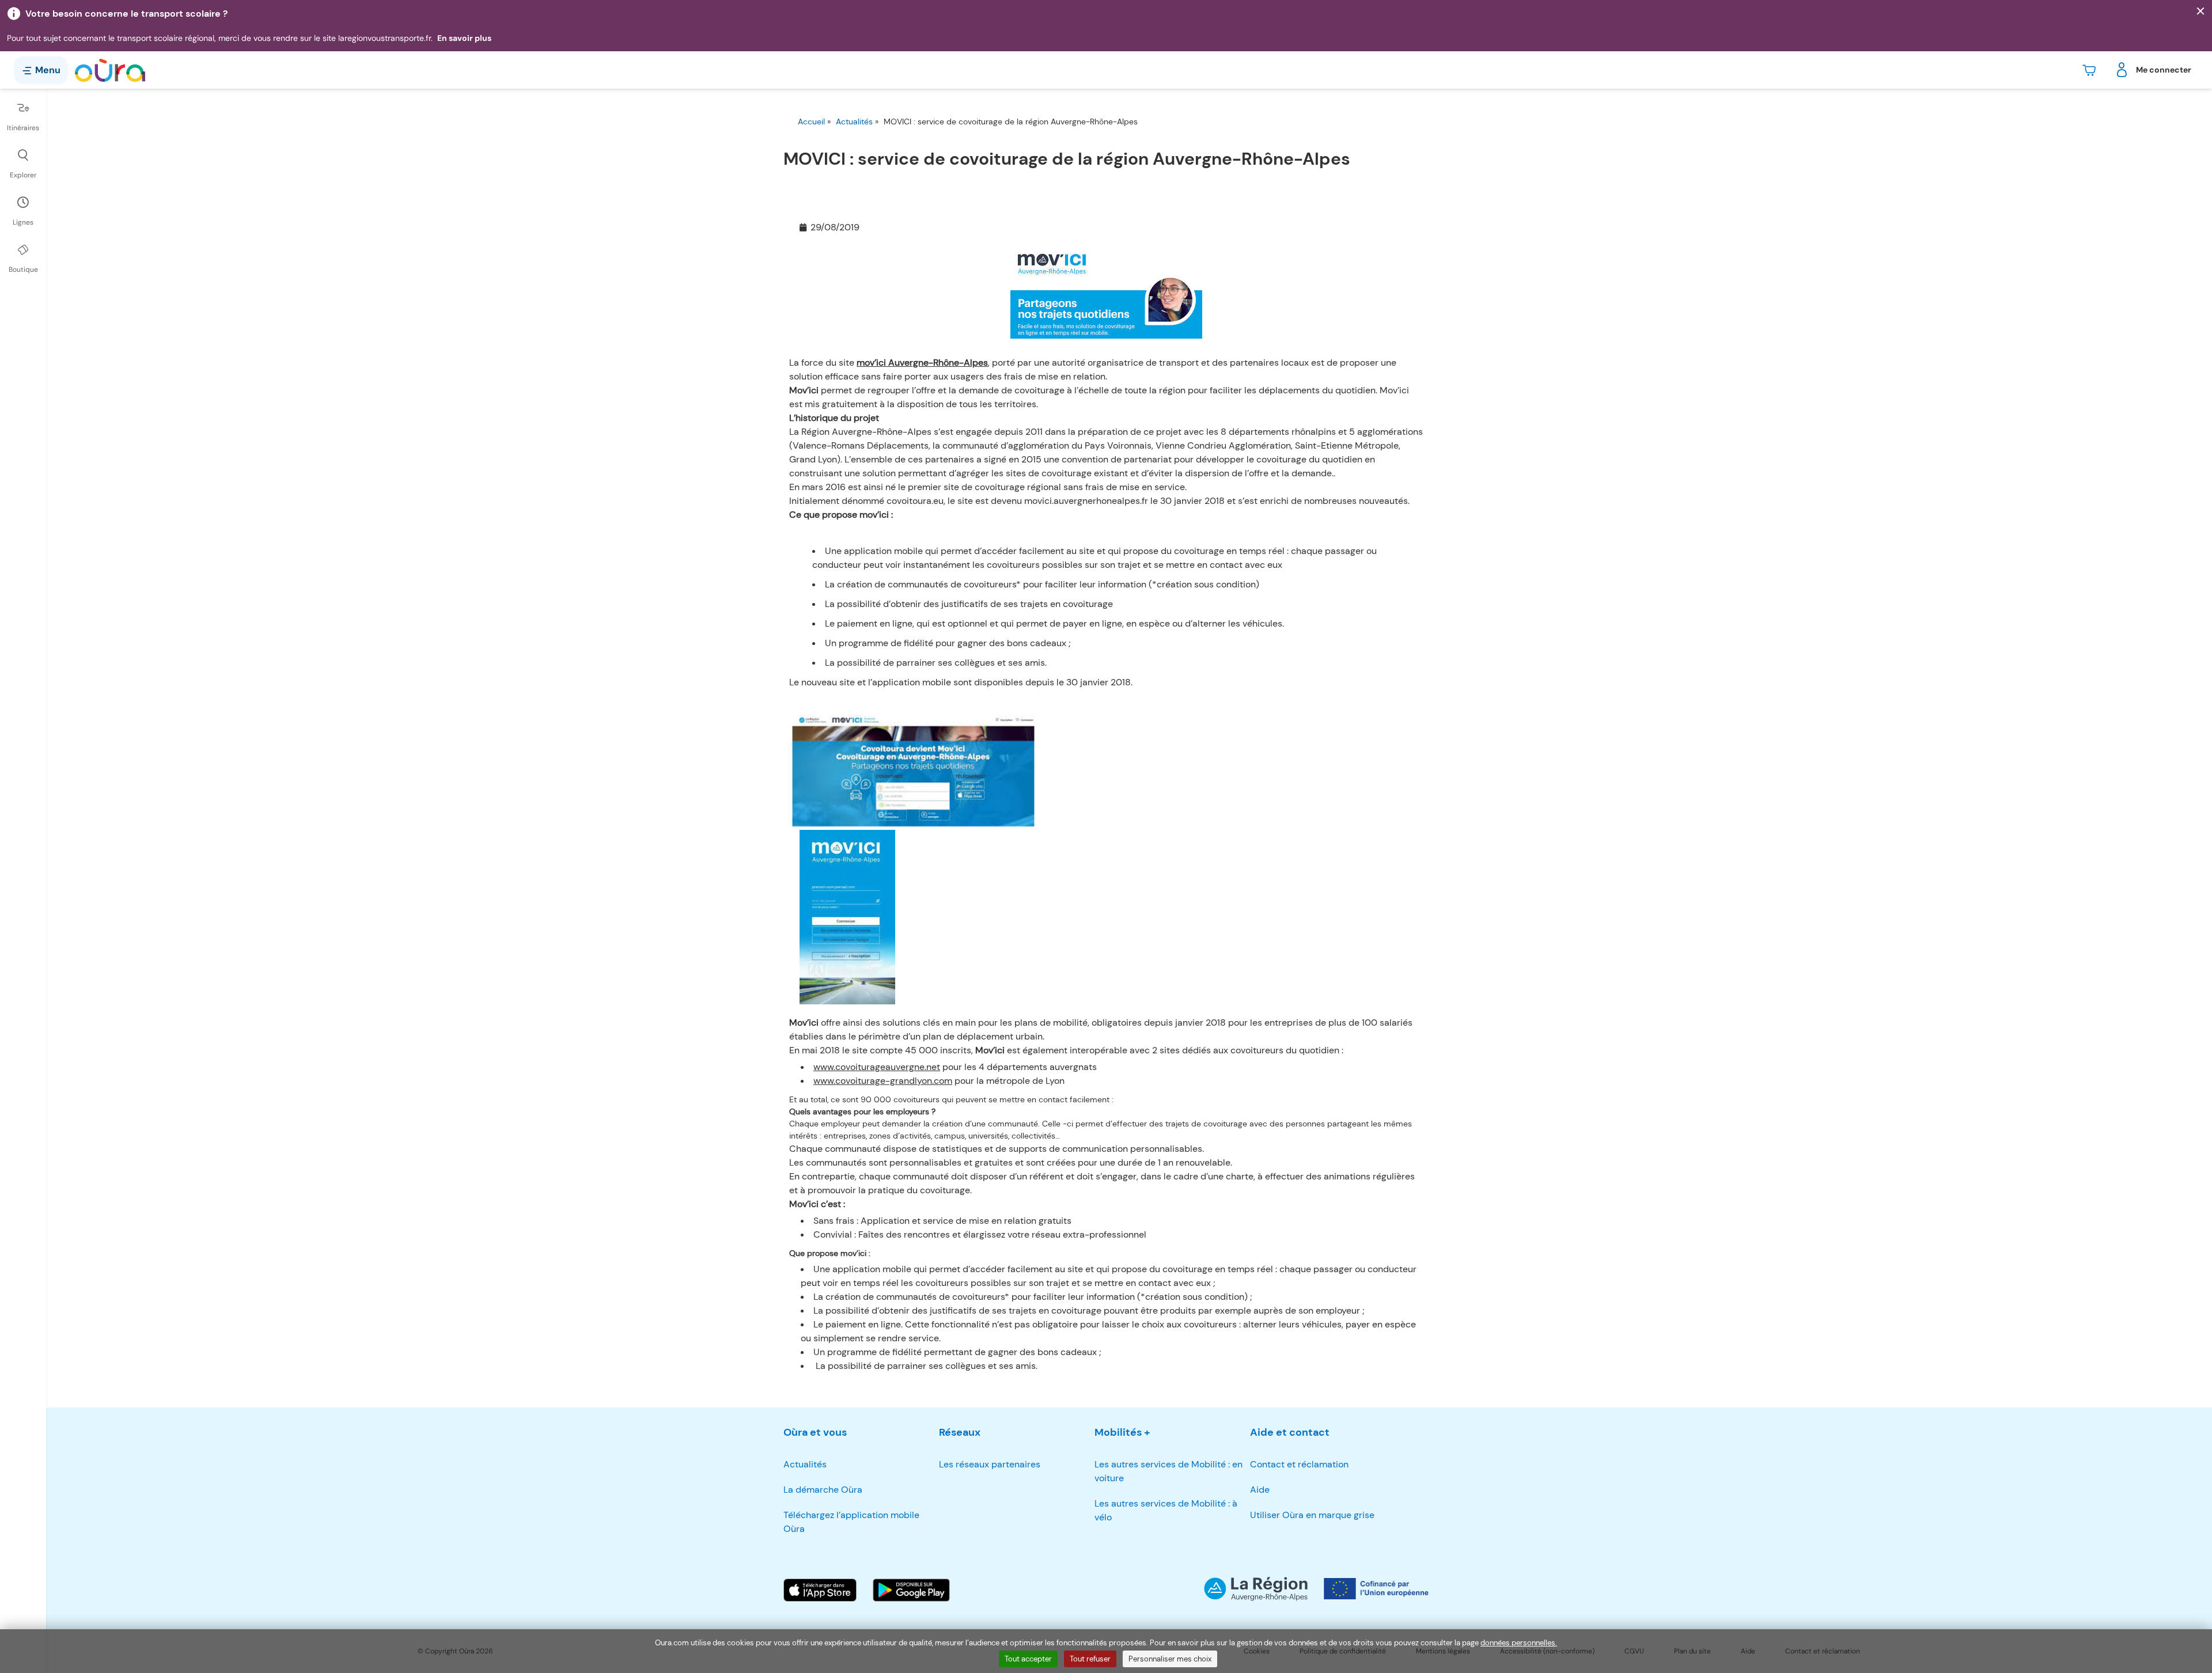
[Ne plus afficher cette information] (2200, 12)
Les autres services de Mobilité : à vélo (1166, 1510)
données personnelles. (1519, 1643)
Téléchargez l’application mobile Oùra (851, 1522)
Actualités (854, 122)
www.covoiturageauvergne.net (877, 1067)
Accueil (811, 122)
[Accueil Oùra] (110, 70)
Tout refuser (1090, 1659)
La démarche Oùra (823, 1490)
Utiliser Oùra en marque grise (1312, 1515)
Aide (1260, 1490)
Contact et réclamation (1299, 1464)
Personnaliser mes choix (1170, 1659)
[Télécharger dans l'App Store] (820, 1590)
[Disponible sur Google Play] (911, 1590)
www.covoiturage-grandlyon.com (883, 1081)
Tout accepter (1028, 1659)
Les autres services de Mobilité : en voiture (1169, 1471)
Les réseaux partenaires (990, 1464)
